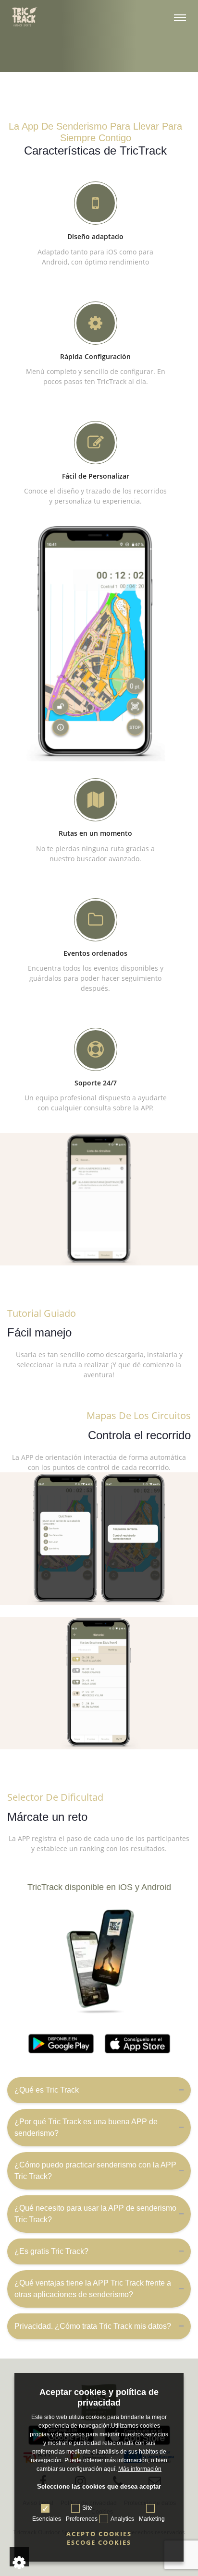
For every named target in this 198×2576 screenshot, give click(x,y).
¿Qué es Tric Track (47, 2090)
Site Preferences (82, 2513)
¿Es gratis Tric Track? (51, 2251)
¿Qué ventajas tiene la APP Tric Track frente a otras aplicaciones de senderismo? (93, 2289)
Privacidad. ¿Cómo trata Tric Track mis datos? (93, 2326)
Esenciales (47, 2519)
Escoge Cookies (99, 2543)
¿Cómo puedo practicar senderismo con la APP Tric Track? (95, 2171)
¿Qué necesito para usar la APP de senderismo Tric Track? (95, 2214)
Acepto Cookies (99, 2534)
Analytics (122, 2519)
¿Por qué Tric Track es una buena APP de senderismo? (86, 2127)
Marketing (152, 2519)
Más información (140, 2469)
